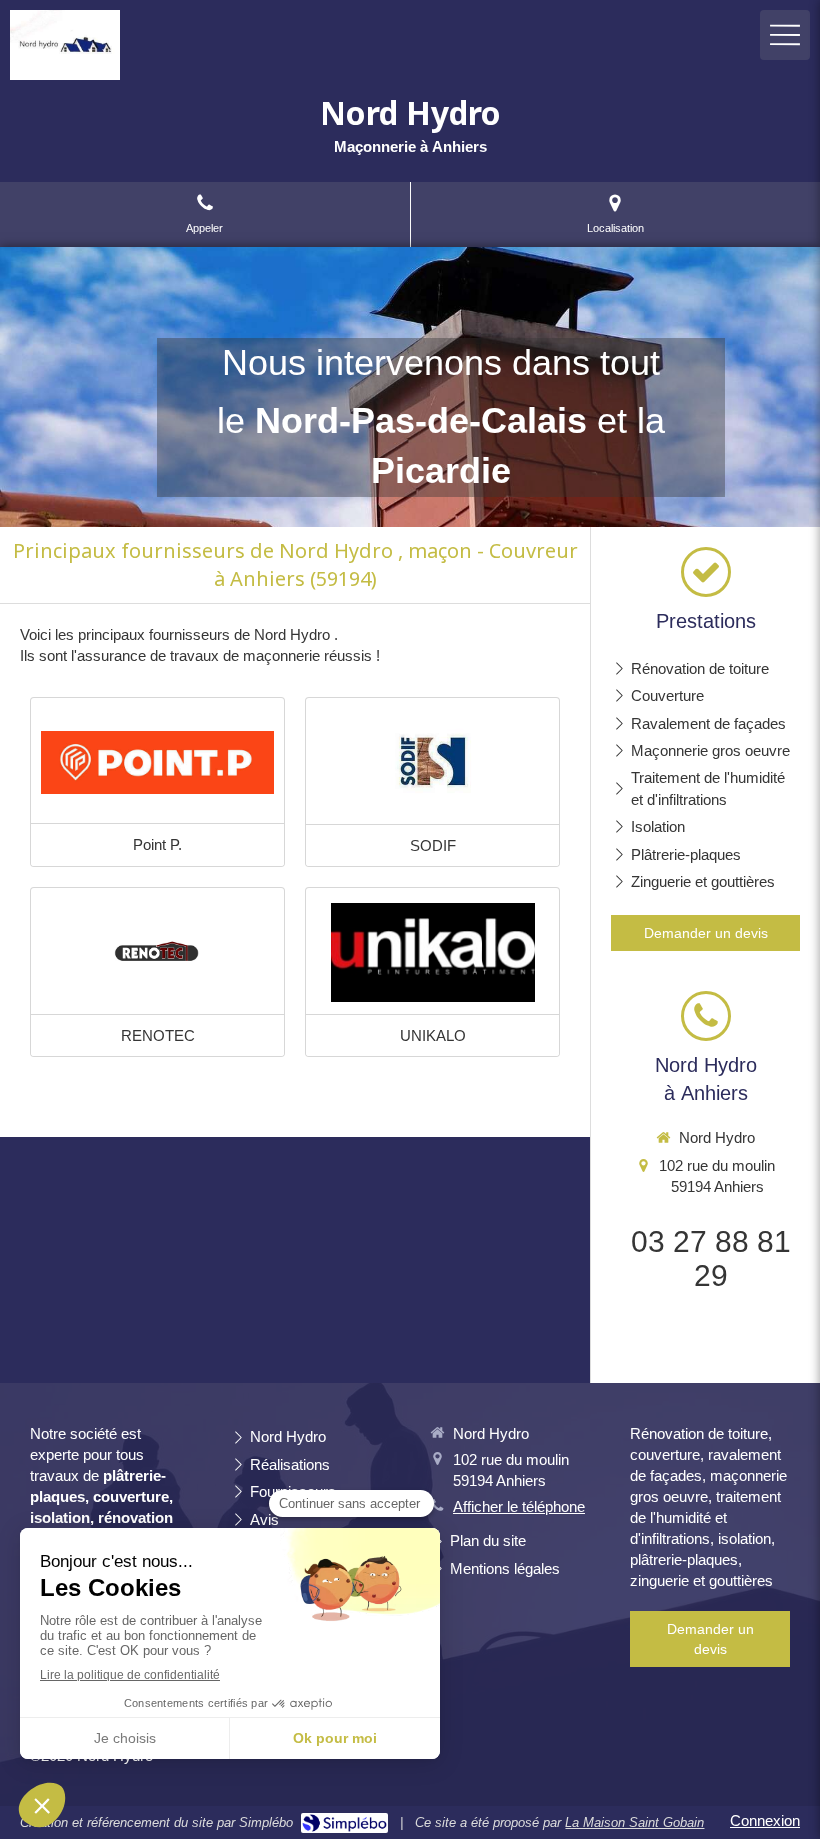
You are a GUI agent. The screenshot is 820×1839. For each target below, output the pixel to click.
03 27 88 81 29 (711, 1258)
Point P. (157, 844)
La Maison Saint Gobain (634, 1822)
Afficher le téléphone (519, 1506)
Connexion (765, 1820)
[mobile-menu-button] (785, 35)
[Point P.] (157, 763)
